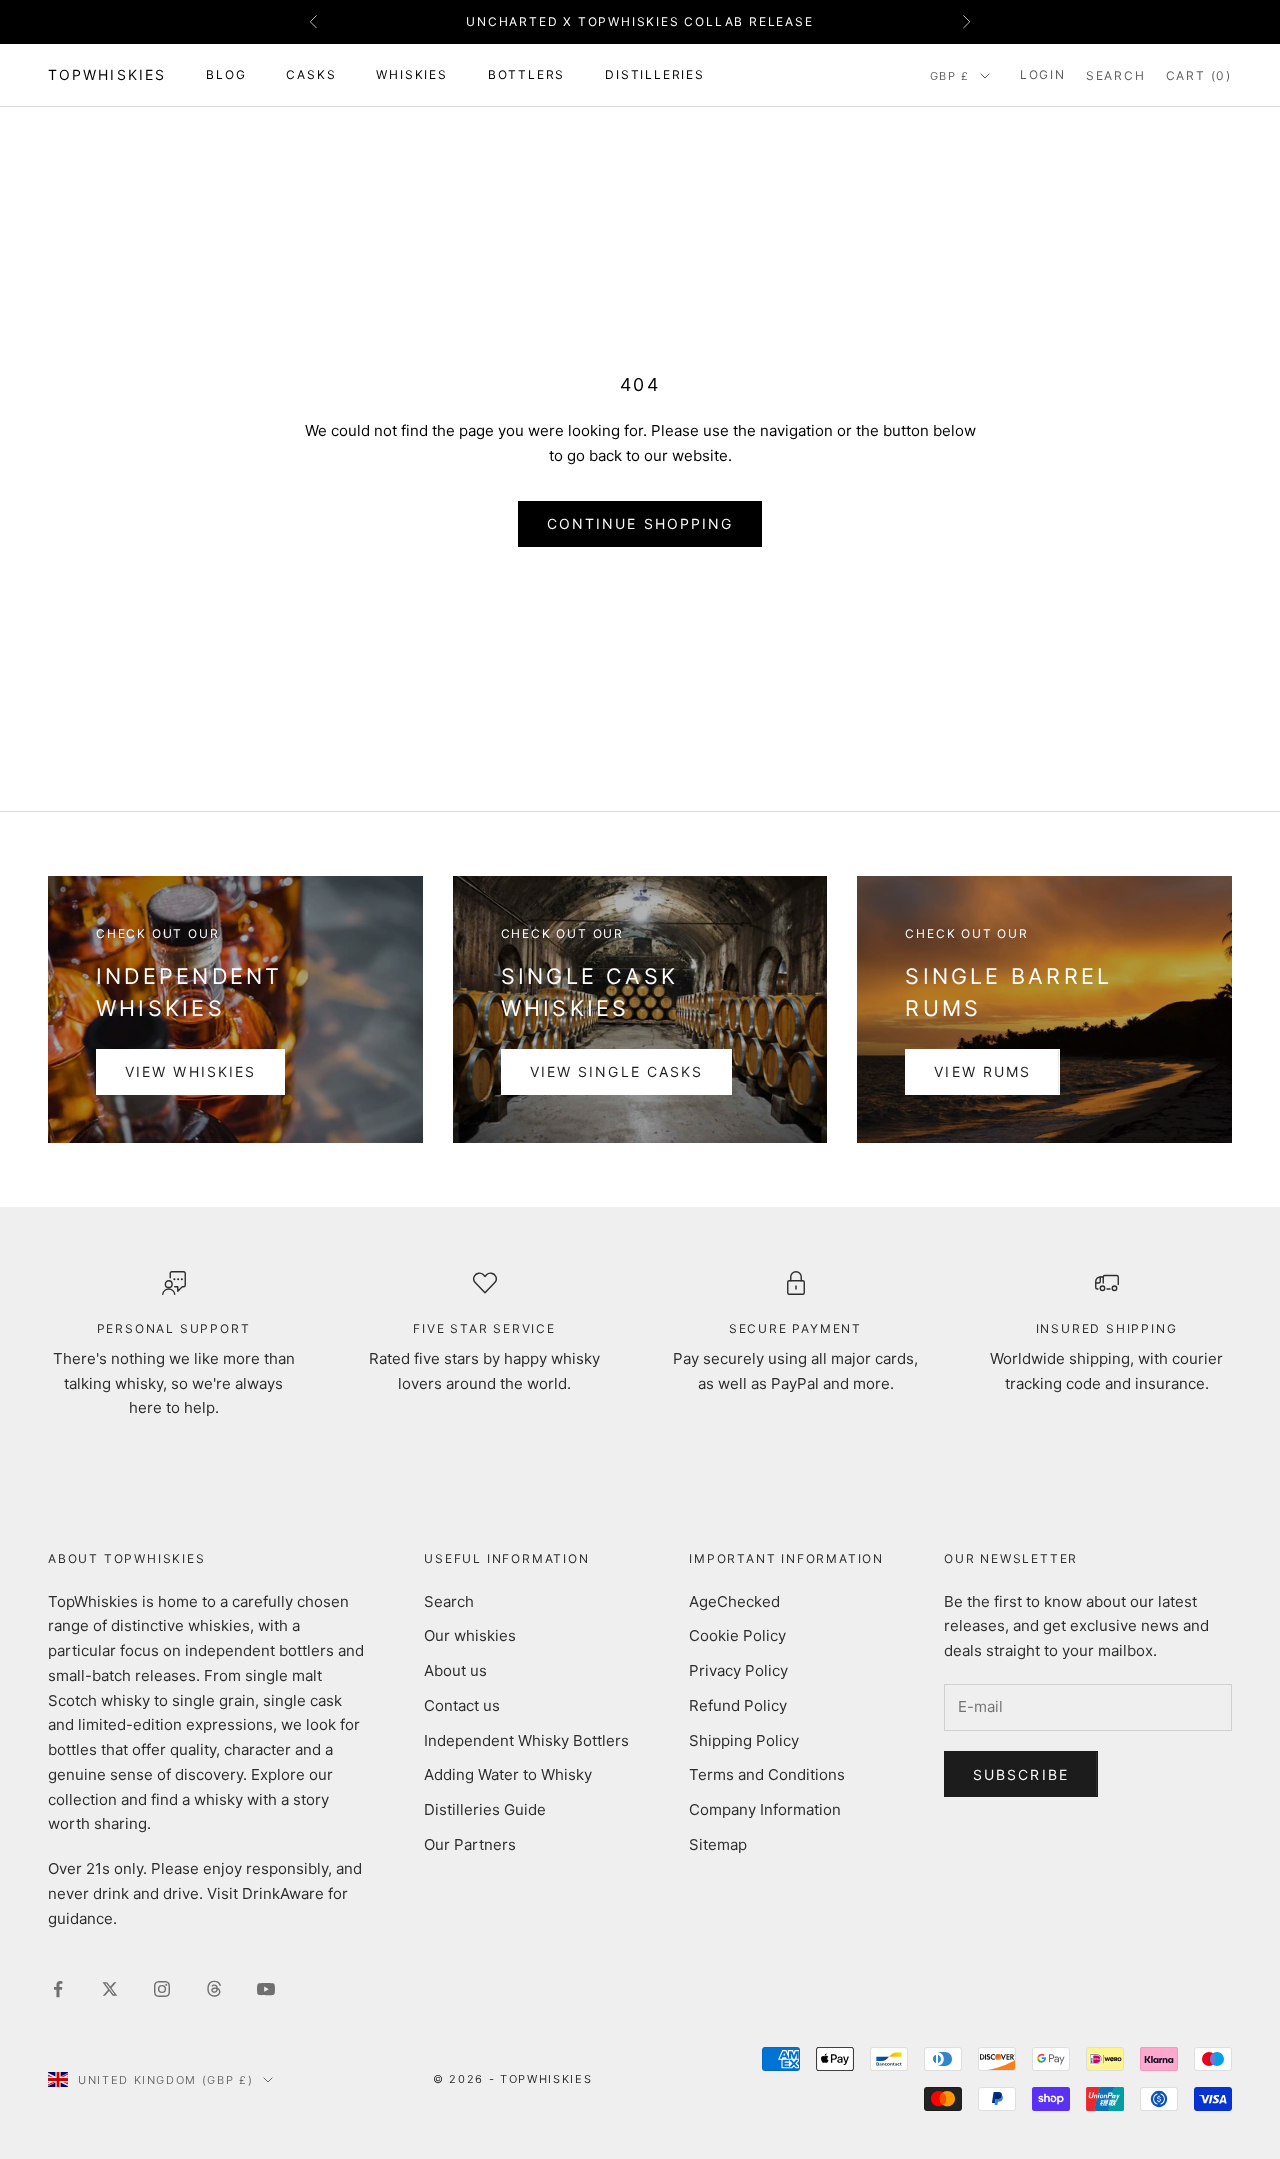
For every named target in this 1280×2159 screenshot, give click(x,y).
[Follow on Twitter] (110, 1989)
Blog (226, 74)
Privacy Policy (738, 1670)
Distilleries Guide (485, 1809)
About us (455, 1670)
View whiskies (190, 1071)
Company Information (765, 1809)
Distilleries (655, 74)
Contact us (462, 1705)
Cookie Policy (737, 1635)
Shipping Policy (744, 1740)
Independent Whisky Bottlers (526, 1740)
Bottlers (526, 74)
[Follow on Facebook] (58, 1989)
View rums (982, 1071)
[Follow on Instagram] (162, 1989)
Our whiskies (470, 1635)
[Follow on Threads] (214, 1989)
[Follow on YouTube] (266, 1989)
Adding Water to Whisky (508, 1774)
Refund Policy (738, 1705)
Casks (311, 74)
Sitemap (718, 1844)
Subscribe (1021, 1774)
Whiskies (411, 74)
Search (449, 1601)
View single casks (617, 1071)
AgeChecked (734, 1601)
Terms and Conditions (767, 1774)
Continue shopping (640, 523)
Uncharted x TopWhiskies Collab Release (639, 21)
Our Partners (470, 1844)
